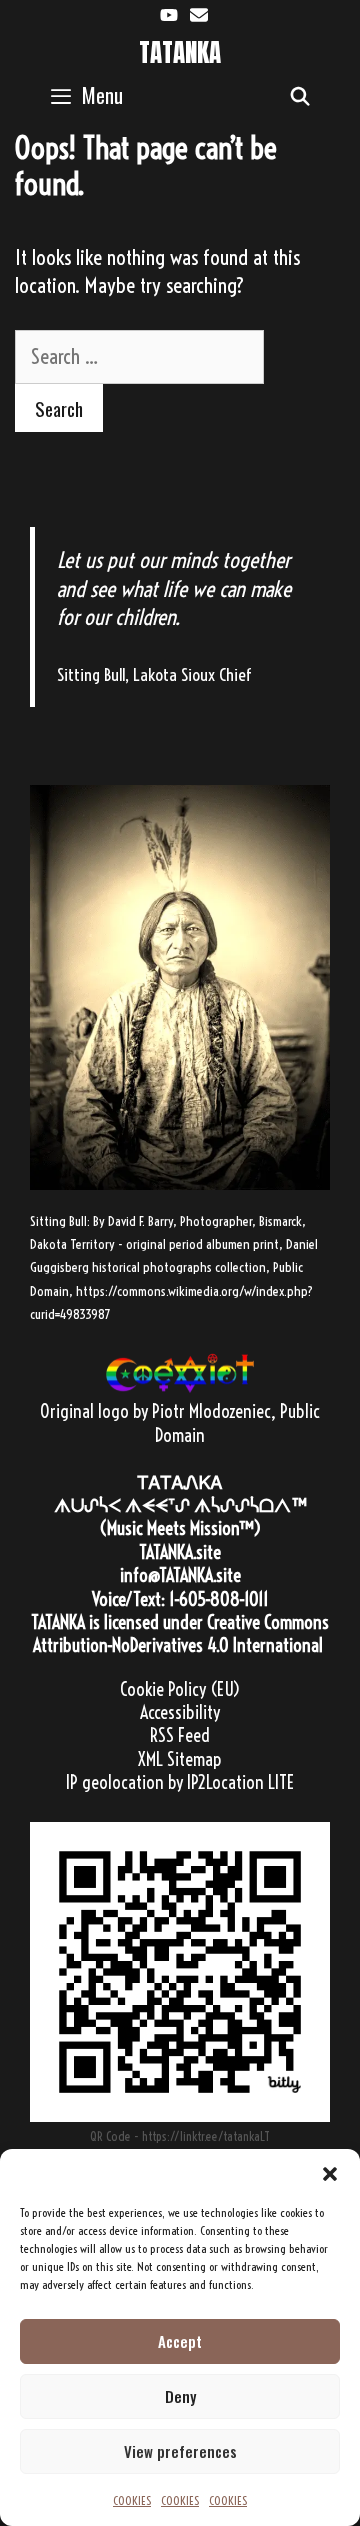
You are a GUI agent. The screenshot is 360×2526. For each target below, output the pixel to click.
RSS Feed (180, 1735)
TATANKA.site (180, 1552)
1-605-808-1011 (219, 1599)
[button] (330, 2174)
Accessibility (180, 1712)
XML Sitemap (180, 1759)
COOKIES (132, 2500)
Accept (180, 2341)
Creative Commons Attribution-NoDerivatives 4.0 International (181, 1634)
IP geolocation (115, 1782)
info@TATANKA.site (180, 1575)
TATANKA (180, 52)
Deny (180, 2396)
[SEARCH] (300, 95)
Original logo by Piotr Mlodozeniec (155, 1411)
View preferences (180, 2451)
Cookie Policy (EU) (180, 1689)
